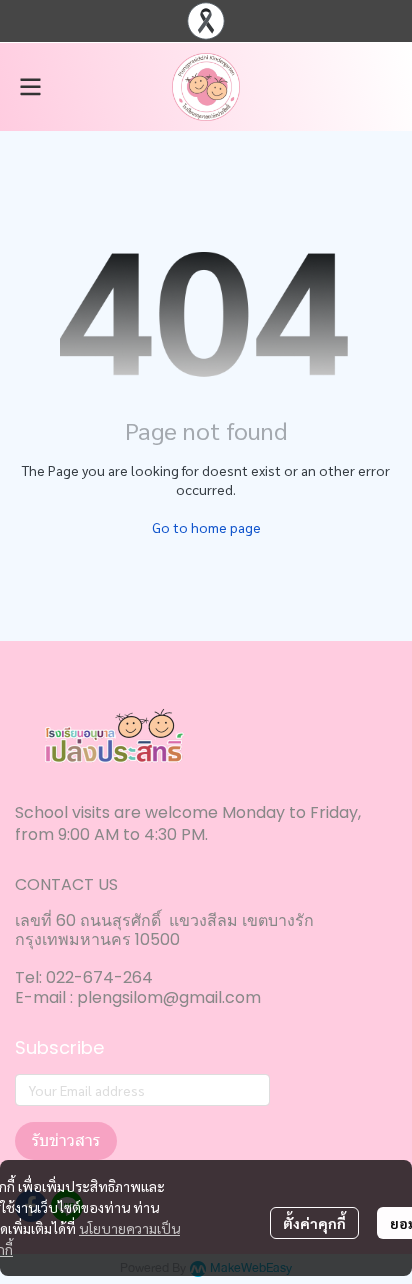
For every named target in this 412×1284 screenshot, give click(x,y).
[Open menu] (30, 87)
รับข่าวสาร (66, 1140)
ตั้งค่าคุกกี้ (314, 1223)
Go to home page (206, 527)
